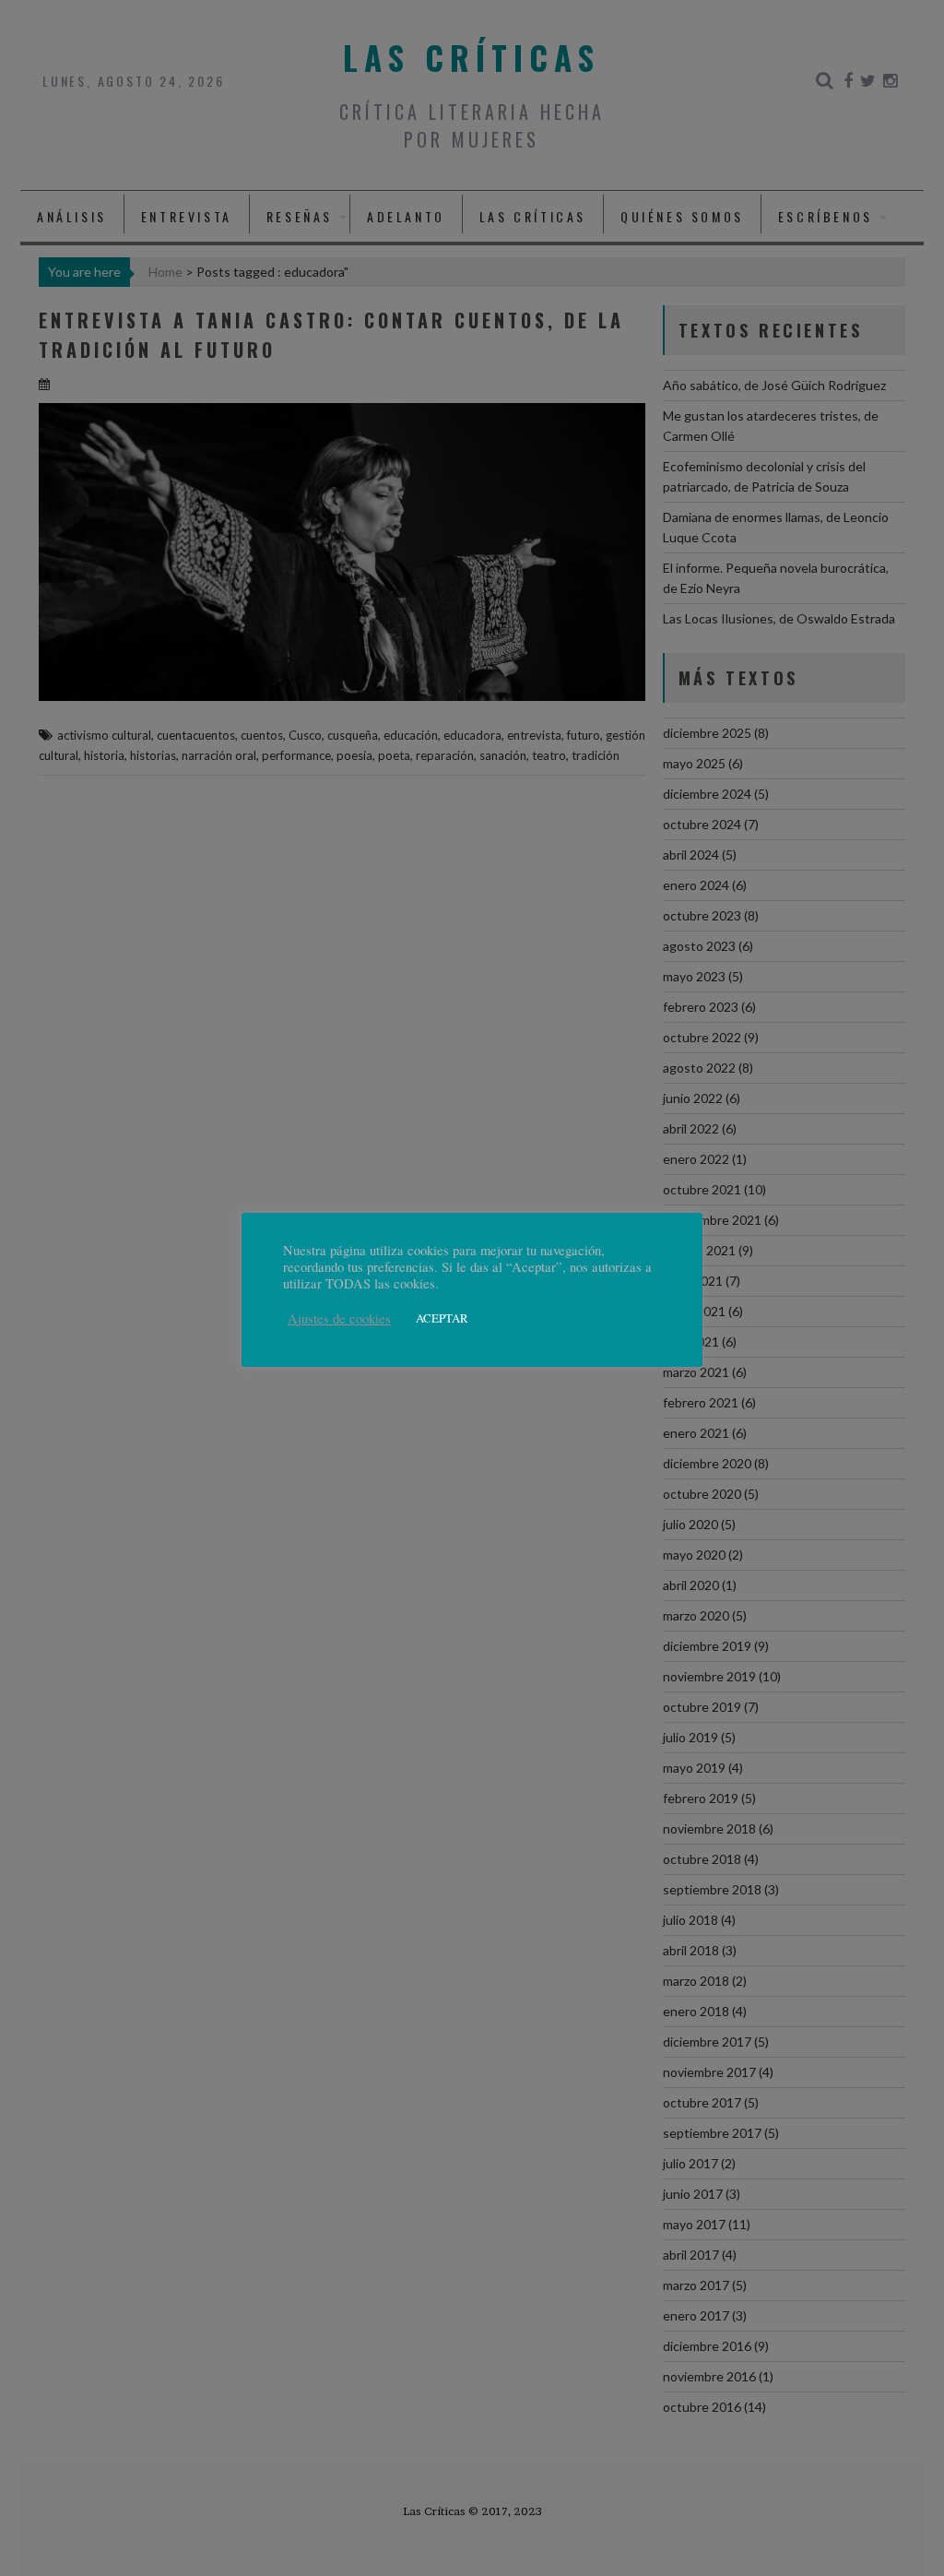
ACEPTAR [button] (442, 1318)
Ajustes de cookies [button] (339, 1319)
